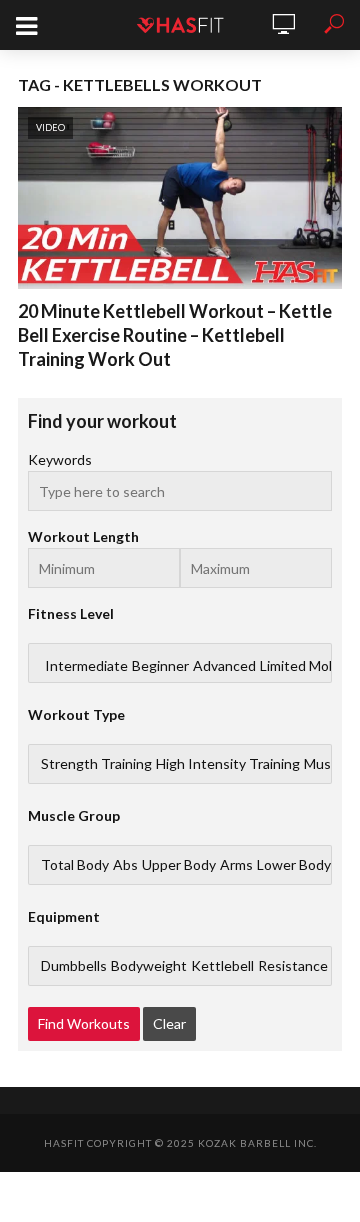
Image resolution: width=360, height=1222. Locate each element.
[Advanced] (224, 666)
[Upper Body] (179, 865)
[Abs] (125, 865)
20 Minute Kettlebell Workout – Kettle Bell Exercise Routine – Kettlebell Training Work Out (175, 335)
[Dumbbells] (74, 966)
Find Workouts (84, 1023)
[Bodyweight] (149, 966)
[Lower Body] (294, 865)
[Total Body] (75, 865)
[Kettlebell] (222, 966)
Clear (169, 1023)
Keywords (60, 459)
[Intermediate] (86, 666)
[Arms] (236, 865)
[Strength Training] (96, 764)
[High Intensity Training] (228, 764)
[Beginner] (160, 666)
